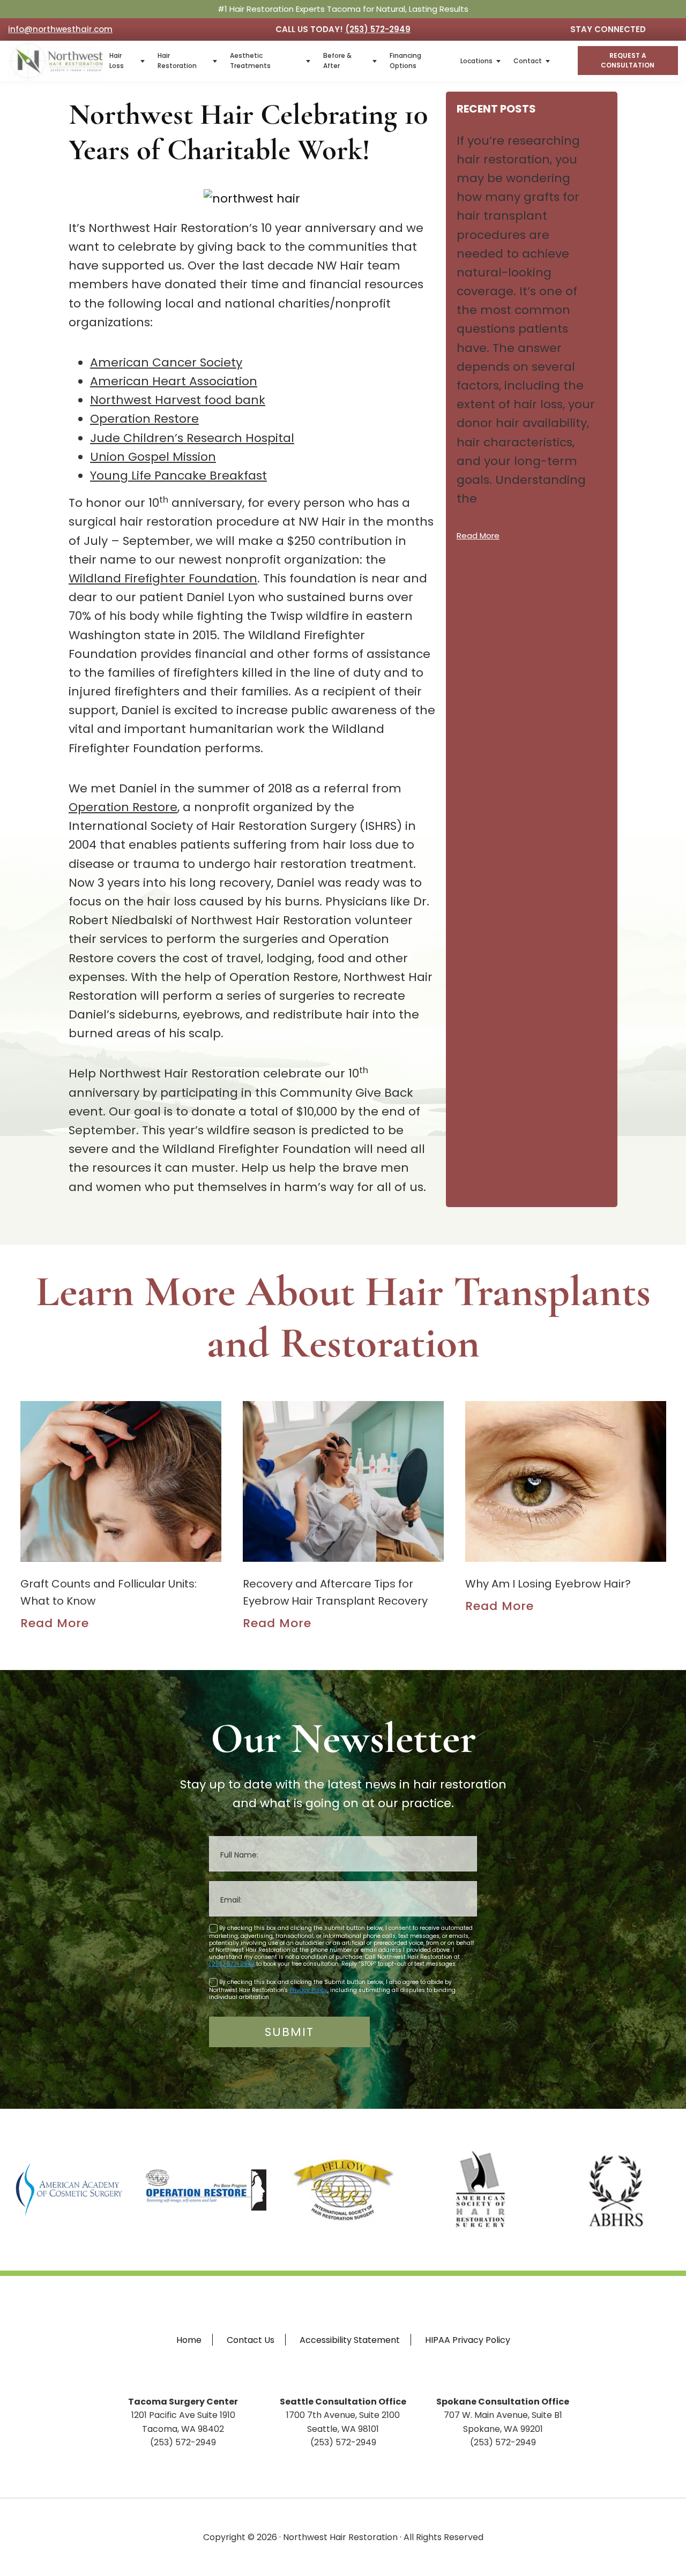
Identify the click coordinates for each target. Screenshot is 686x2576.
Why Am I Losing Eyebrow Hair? (548, 1584)
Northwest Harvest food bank (178, 400)
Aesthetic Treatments (250, 61)
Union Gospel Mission (153, 457)
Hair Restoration (177, 61)
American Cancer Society (166, 362)
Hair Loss (117, 61)
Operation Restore (144, 419)
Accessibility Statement (350, 2340)
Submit (289, 2032)
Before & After (337, 61)
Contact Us (251, 2340)
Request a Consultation (628, 60)
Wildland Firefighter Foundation (163, 578)
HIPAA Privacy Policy (468, 2340)
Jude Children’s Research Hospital (192, 438)
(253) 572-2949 (378, 29)
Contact (528, 61)
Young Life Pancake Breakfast (178, 475)
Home (189, 2340)
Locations (476, 61)
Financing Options (405, 61)
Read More (478, 536)
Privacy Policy (308, 1990)
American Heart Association (174, 381)
